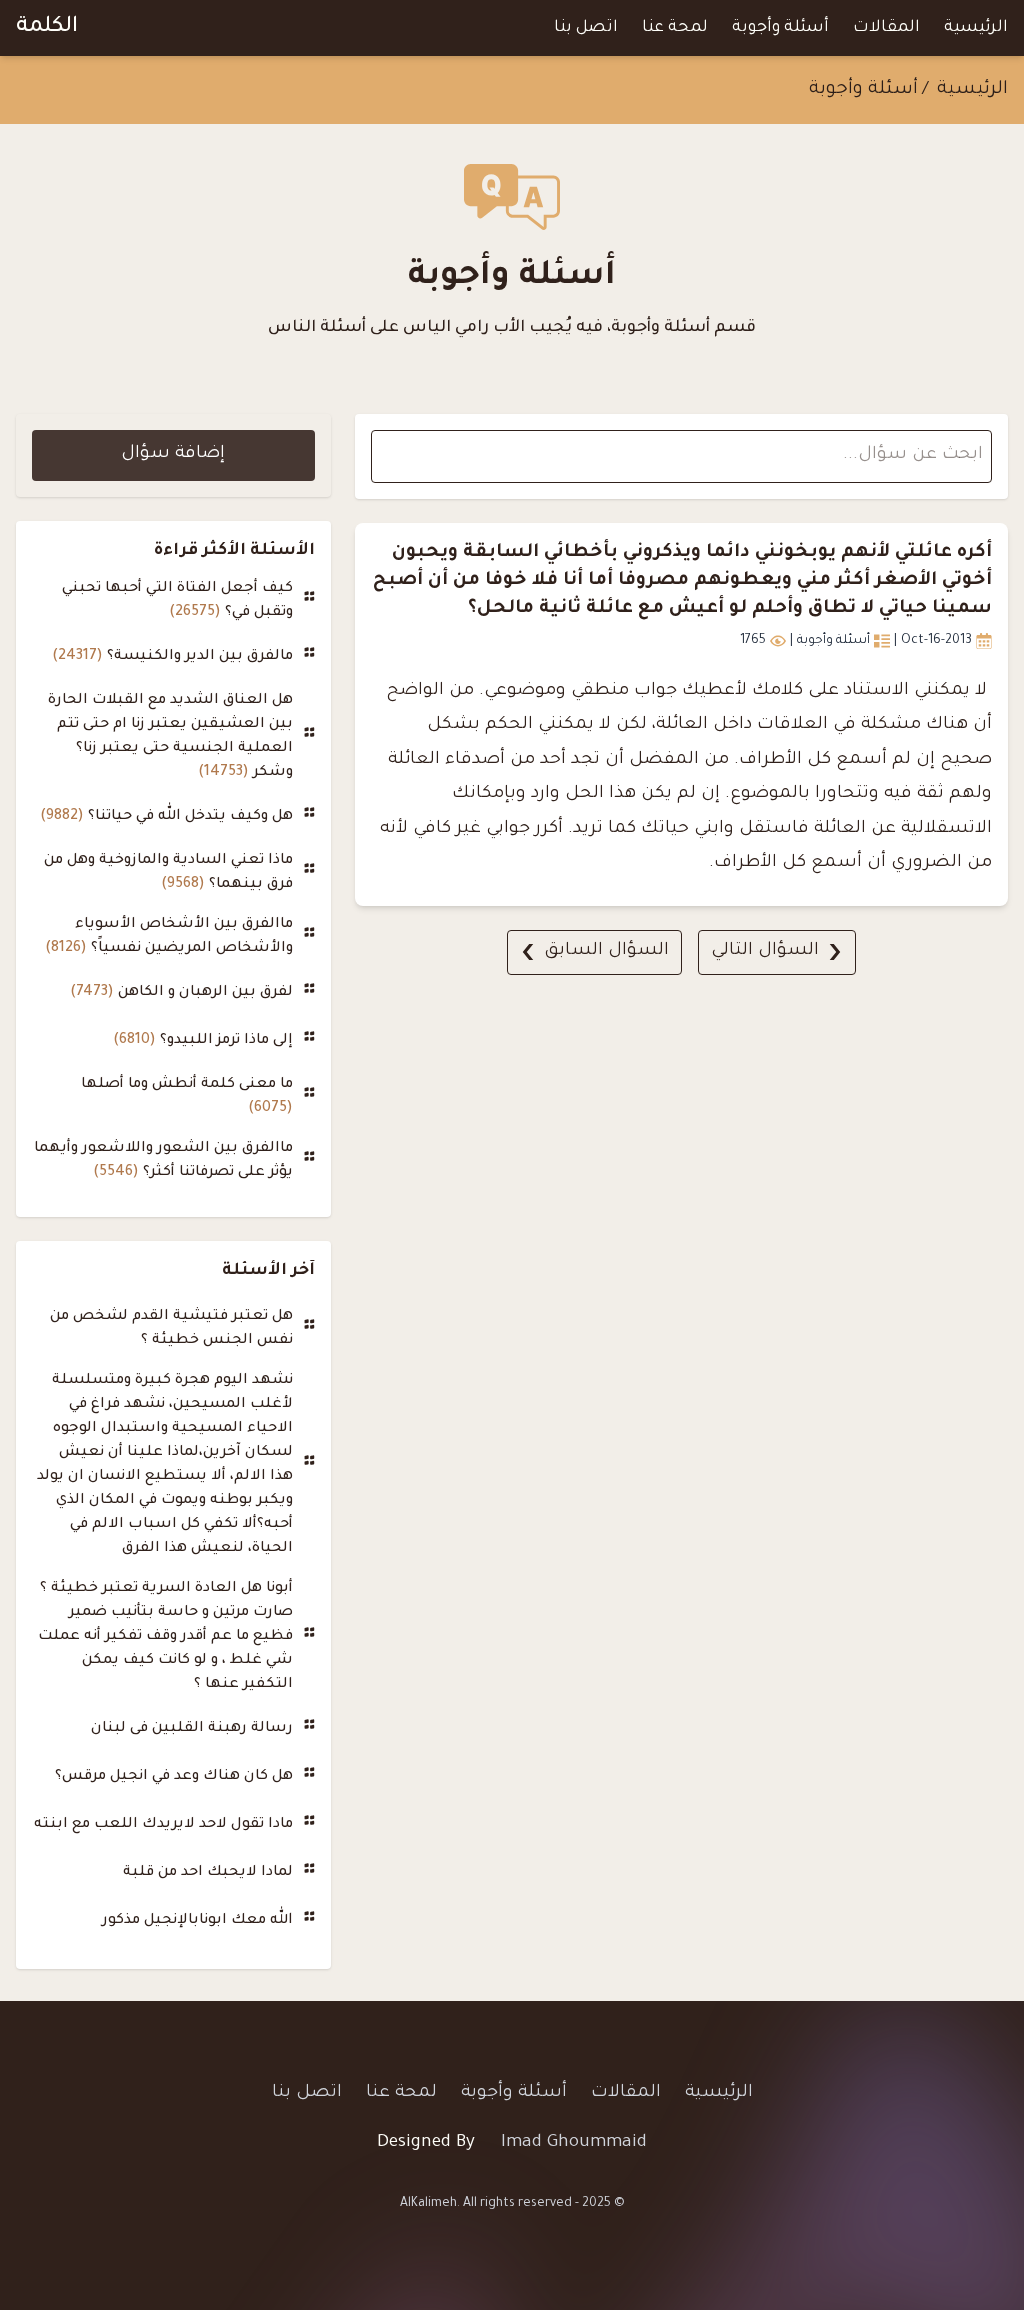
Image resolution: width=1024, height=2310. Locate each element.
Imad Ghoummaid (574, 2143)
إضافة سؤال (173, 454)
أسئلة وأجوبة (780, 28)
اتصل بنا (586, 28)
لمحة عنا (675, 28)
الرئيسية (976, 28)
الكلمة (47, 28)
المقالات (886, 28)
